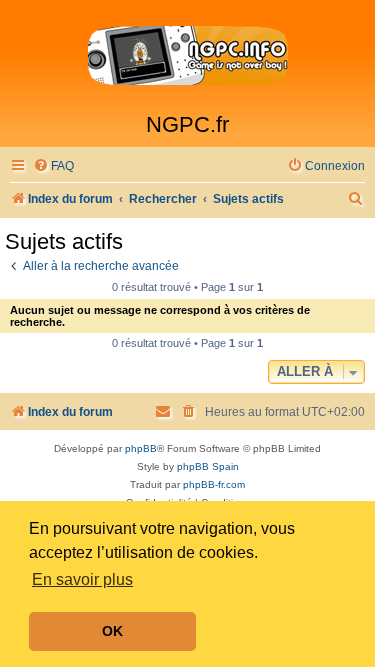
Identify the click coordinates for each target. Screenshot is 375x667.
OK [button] (112, 631)
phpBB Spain (208, 466)
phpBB (141, 448)
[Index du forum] (187, 56)
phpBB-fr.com (214, 484)
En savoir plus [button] (82, 579)
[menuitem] (53, 166)
